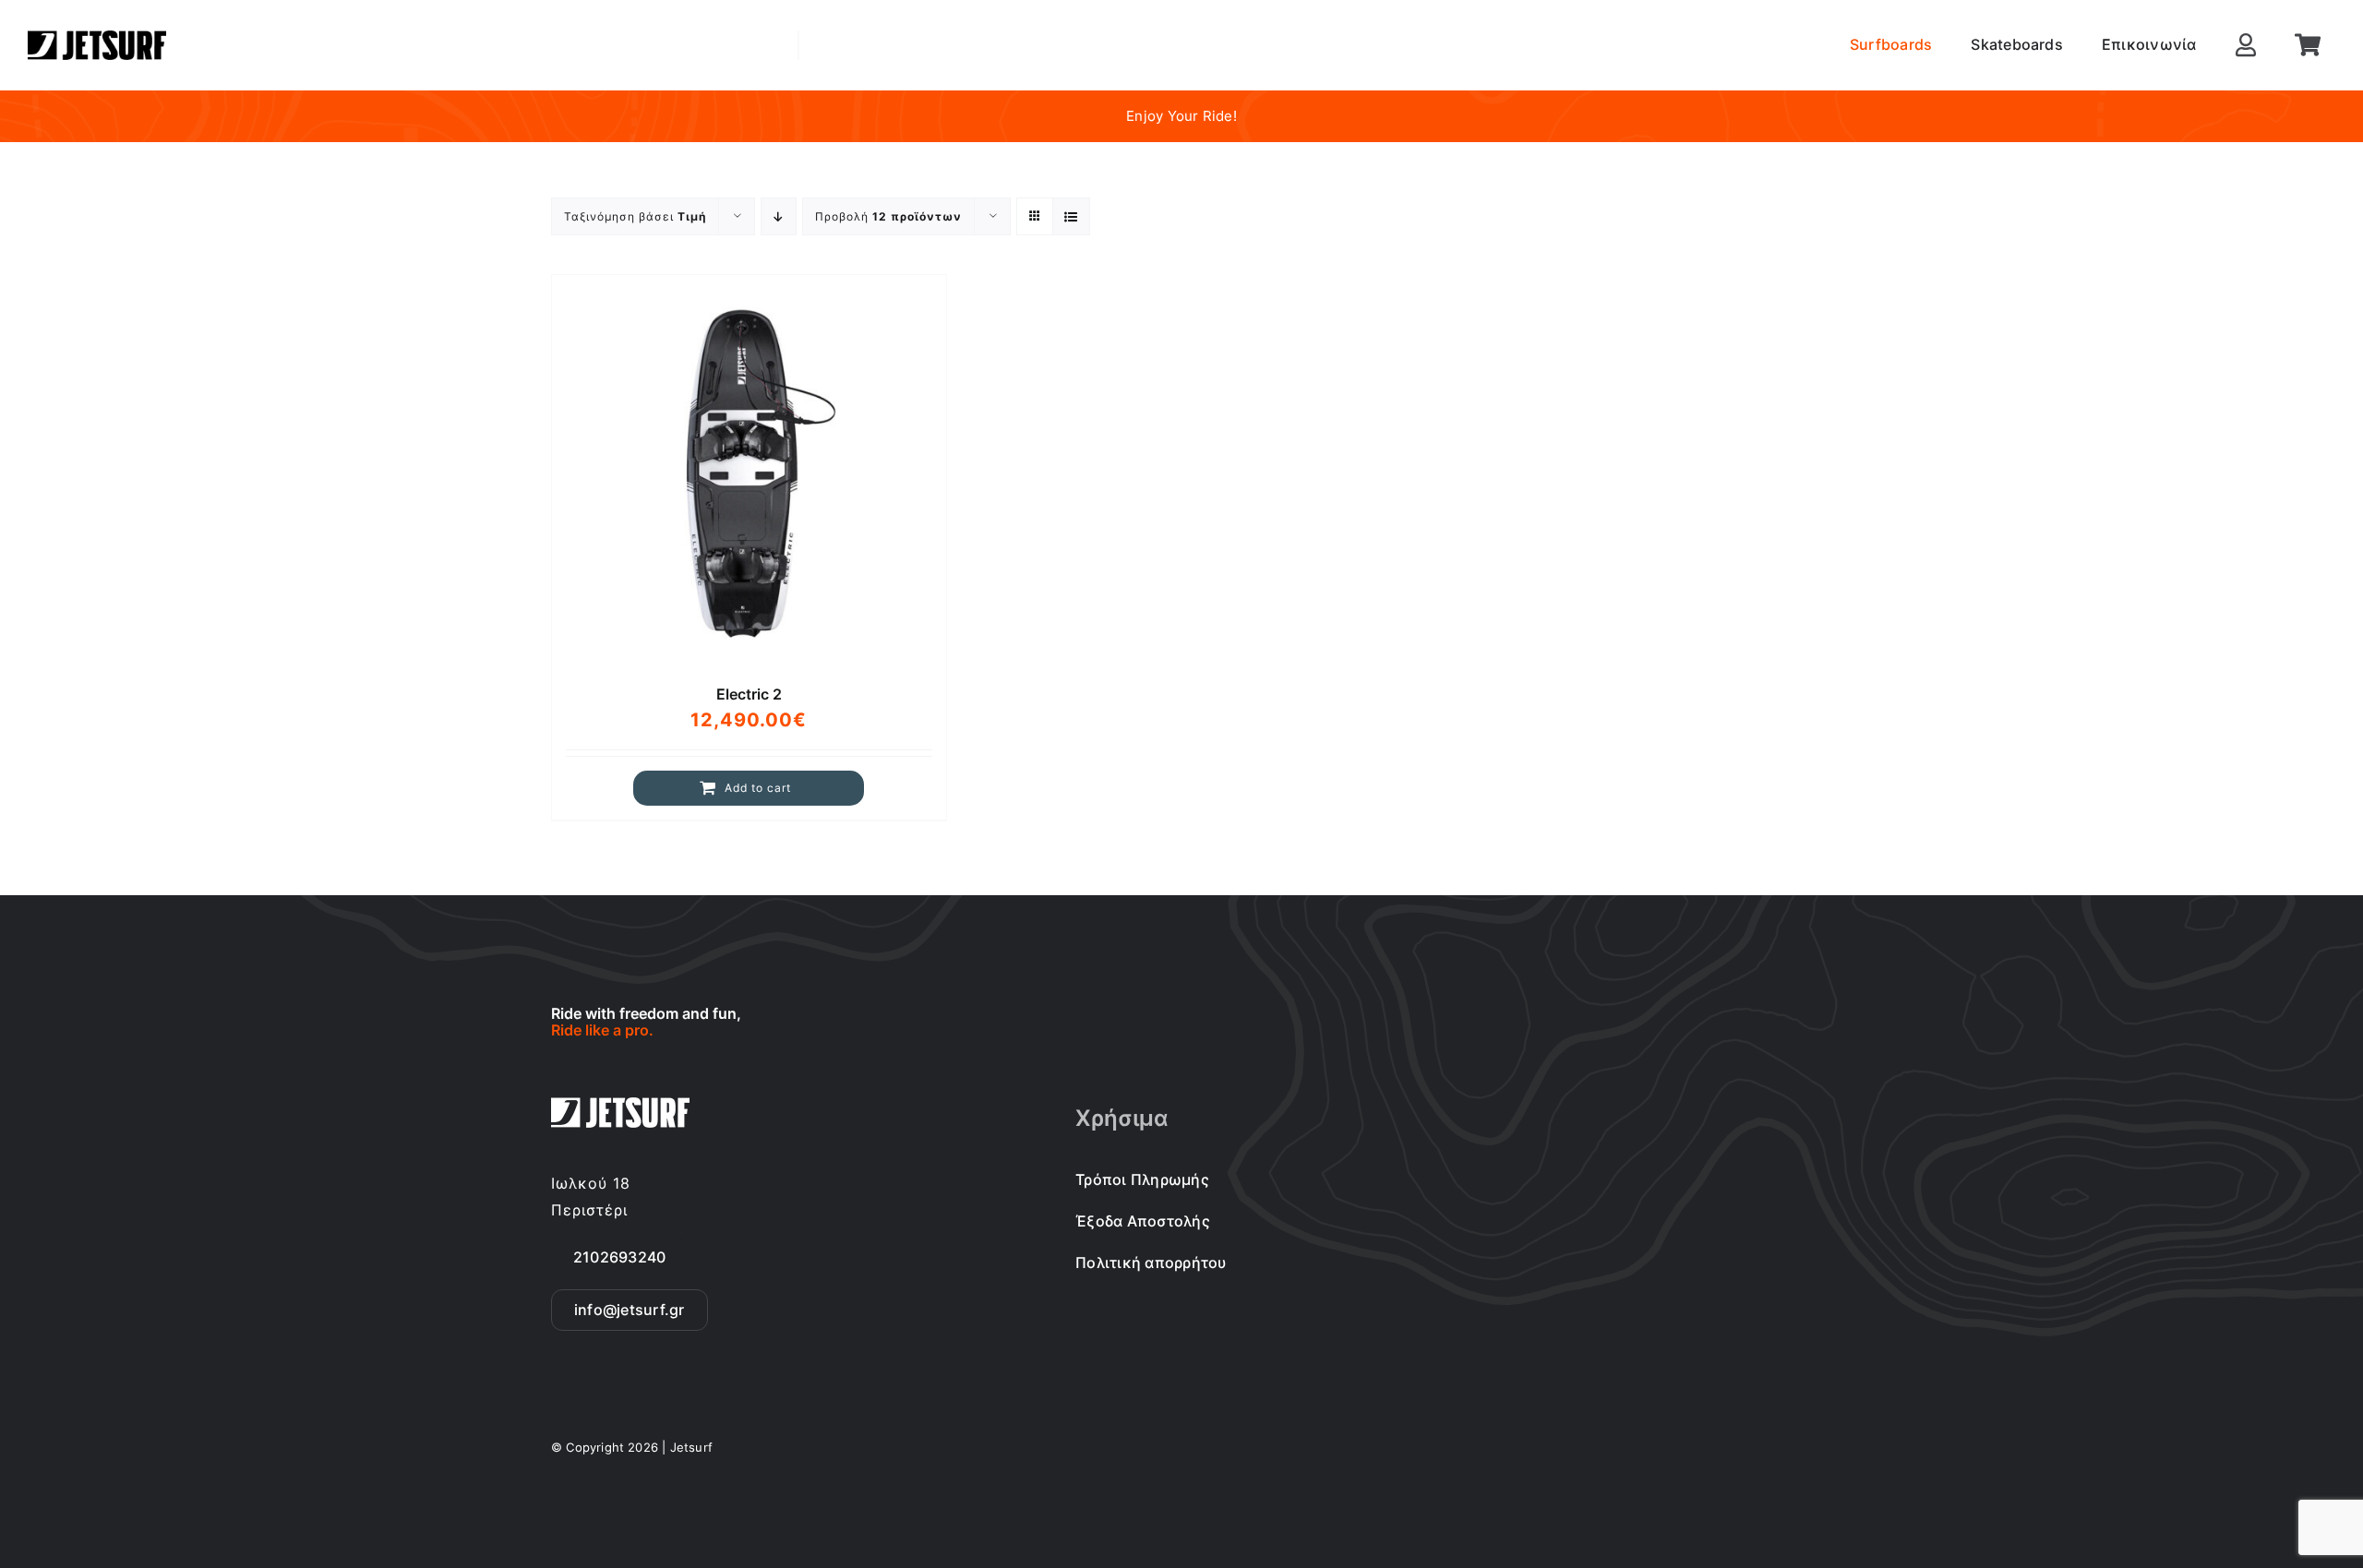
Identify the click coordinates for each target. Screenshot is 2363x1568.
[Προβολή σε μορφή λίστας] (1071, 216)
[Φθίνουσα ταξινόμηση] (779, 216)
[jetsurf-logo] (97, 38)
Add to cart (758, 788)
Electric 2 (749, 694)
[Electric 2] (749, 472)
